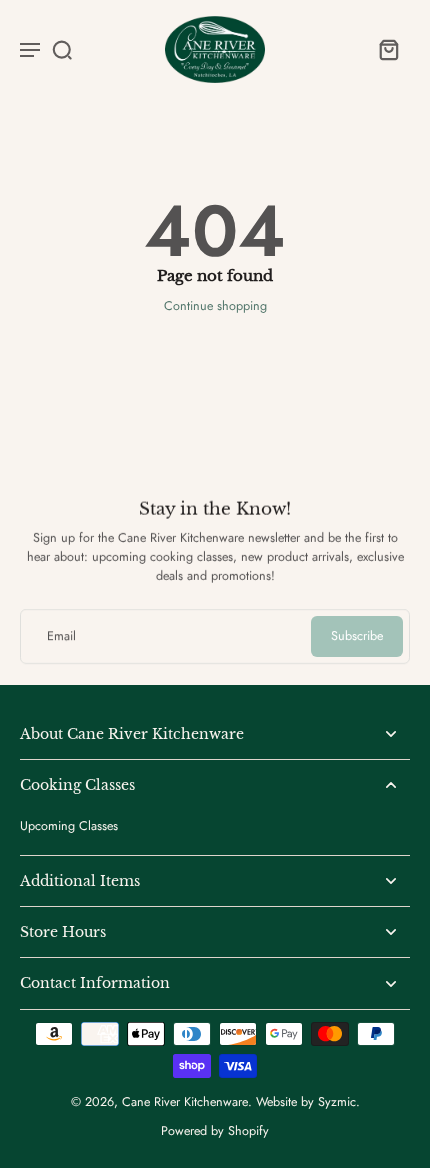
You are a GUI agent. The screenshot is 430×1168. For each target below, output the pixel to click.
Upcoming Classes (69, 826)
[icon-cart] (388, 49)
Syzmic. (339, 1102)
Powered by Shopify (215, 1131)
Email (61, 636)
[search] (62, 49)
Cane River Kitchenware (185, 1102)
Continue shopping (215, 306)
